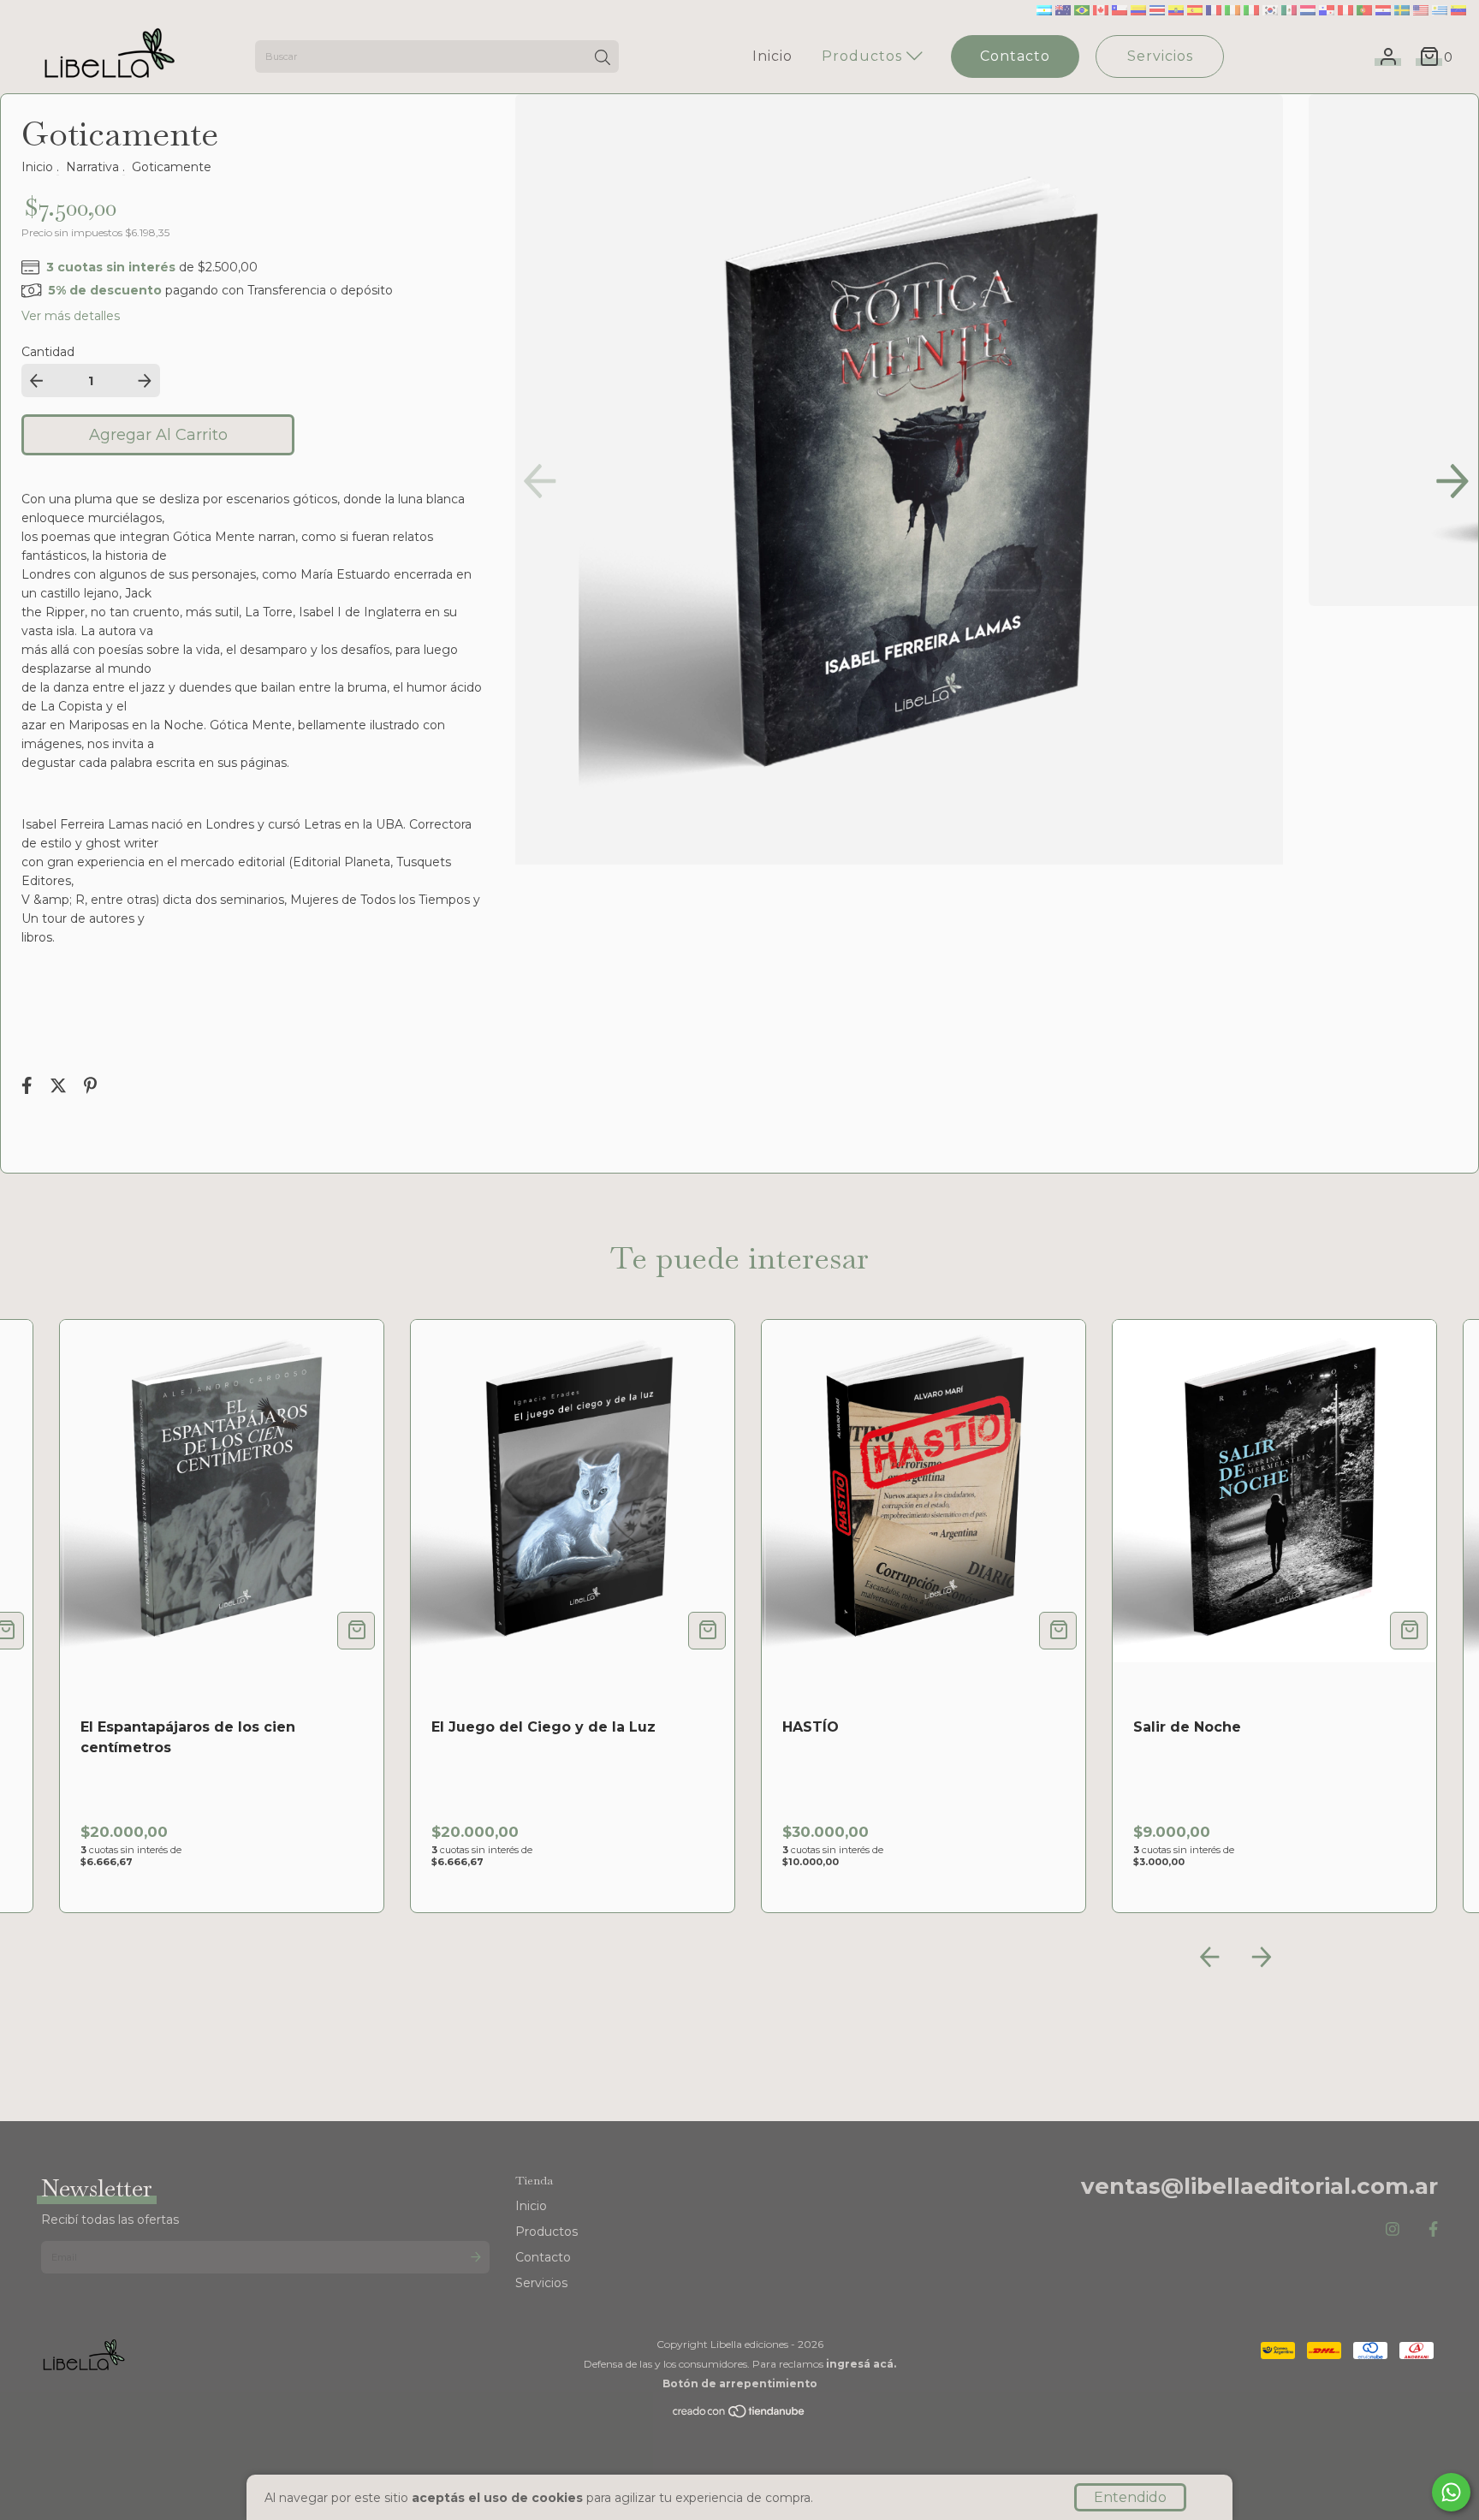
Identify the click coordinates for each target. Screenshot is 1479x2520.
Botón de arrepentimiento (740, 2383)
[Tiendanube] (739, 2415)
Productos (864, 56)
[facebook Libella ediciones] (1433, 2230)
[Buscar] (603, 58)
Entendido (1130, 2497)
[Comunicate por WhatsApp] (1451, 2492)
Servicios (1160, 56)
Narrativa (92, 167)
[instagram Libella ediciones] (1393, 2230)
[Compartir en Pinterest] (90, 1088)
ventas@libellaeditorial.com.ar (1259, 2186)
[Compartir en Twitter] (60, 1088)
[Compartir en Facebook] (29, 1088)
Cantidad (48, 352)
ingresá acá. (861, 2364)
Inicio (772, 56)
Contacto (1015, 56)
